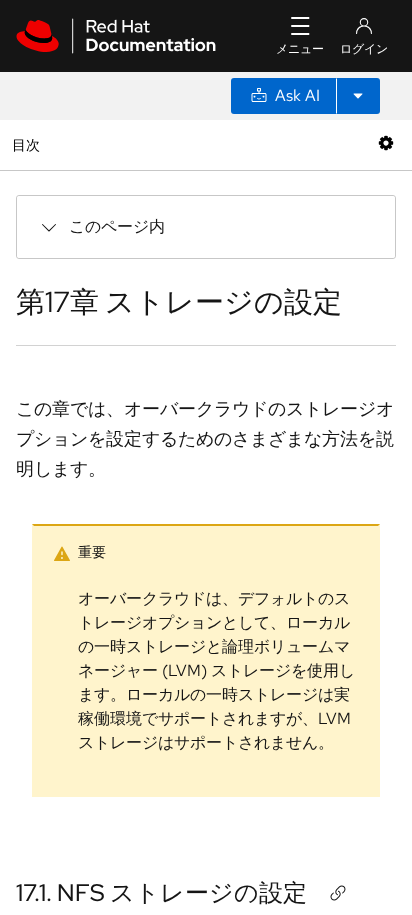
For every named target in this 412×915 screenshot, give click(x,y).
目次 (28, 144)
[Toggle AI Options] (358, 96)
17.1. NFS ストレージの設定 (161, 892)
